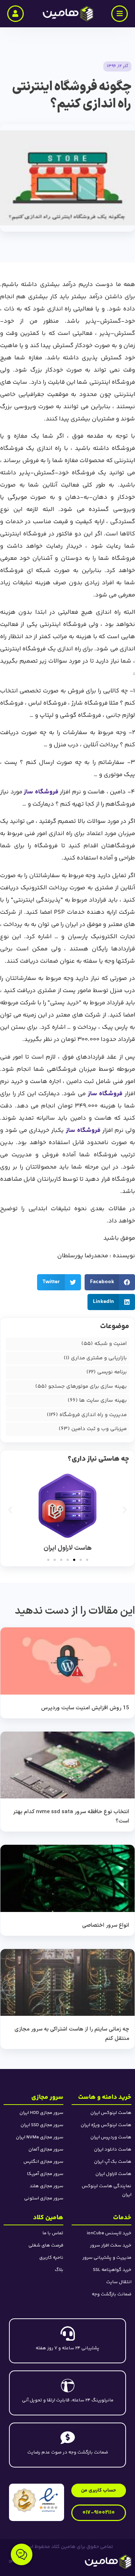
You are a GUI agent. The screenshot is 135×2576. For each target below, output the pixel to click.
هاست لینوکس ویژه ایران (106, 2125)
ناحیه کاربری (51, 2258)
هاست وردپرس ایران (111, 2137)
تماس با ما (53, 2233)
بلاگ (59, 2270)
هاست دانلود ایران (113, 2149)
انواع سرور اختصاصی (106, 1925)
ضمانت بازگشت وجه (112, 2294)
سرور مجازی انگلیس (43, 2162)
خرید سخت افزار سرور (111, 2245)
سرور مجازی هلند (46, 2186)
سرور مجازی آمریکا (45, 2174)
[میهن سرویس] (84, 2562)
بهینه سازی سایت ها (103, 1400)
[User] (15, 14)
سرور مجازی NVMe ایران (40, 2137)
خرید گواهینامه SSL (112, 2270)
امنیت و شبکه (111, 1344)
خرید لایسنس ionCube (109, 2233)
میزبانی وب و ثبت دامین (99, 1429)
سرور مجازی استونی (44, 2198)
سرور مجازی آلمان (46, 2149)
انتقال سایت (119, 2282)
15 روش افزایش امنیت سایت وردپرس (85, 1708)
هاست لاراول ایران (113, 2174)
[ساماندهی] (24, 2500)
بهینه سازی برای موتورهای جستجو (87, 1386)
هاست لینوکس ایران (111, 2113)
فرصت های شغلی (46, 2245)
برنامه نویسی (112, 1372)
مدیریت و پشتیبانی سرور (107, 2258)
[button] (59, 1282)
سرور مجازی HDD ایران (41, 2113)
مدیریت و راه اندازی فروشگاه (93, 1415)
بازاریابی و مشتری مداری (99, 1358)
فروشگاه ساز (40, 792)
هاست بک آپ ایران (113, 2162)
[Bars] (120, 14)
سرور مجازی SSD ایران (42, 2125)
